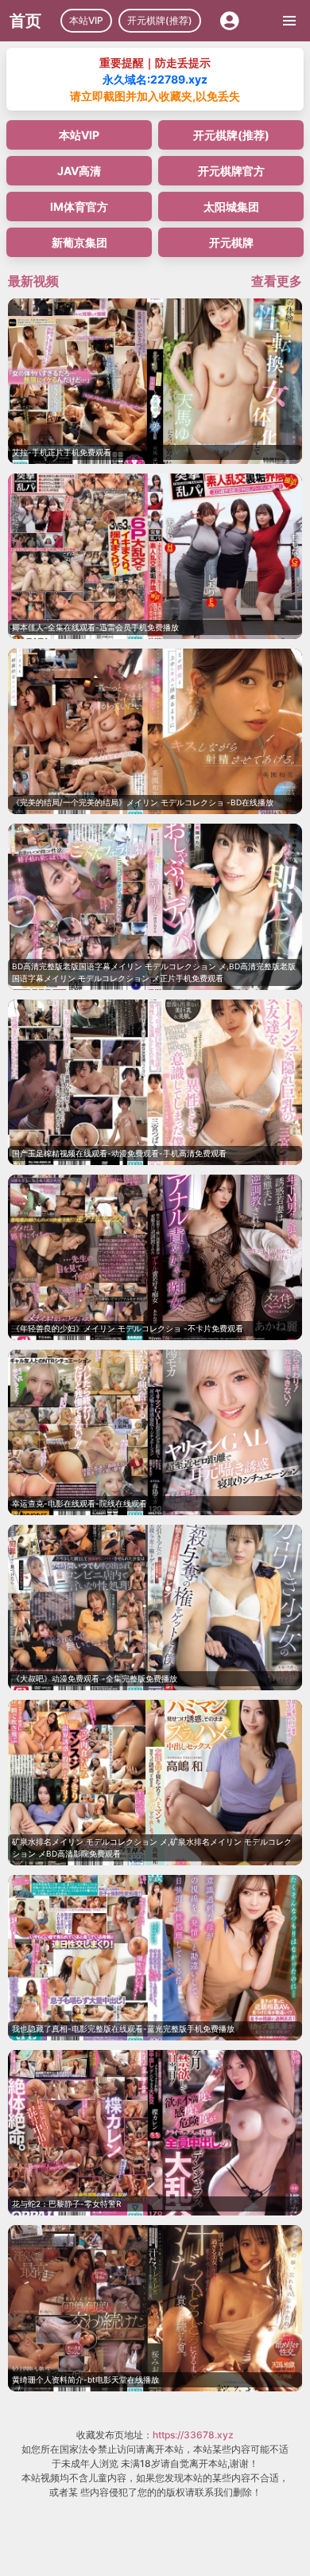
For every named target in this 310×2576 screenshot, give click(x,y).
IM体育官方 (79, 207)
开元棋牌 (231, 242)
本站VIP (86, 20)
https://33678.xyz (193, 2435)
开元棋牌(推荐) (160, 20)
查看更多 (277, 281)
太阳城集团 (231, 207)
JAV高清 (79, 171)
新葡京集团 (79, 242)
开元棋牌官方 (231, 171)
